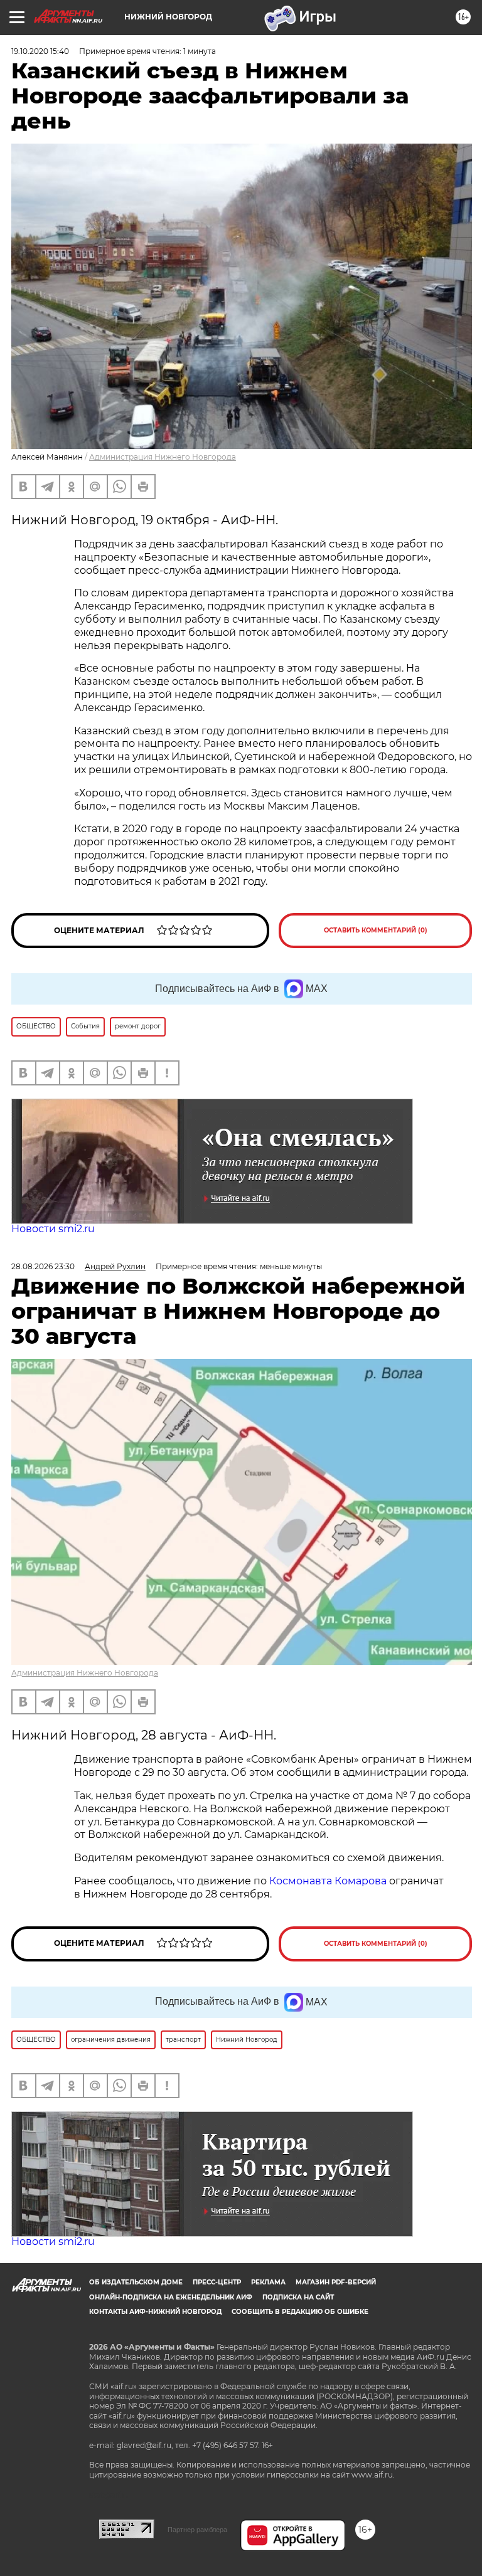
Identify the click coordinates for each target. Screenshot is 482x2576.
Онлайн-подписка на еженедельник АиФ (171, 2297)
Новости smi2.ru (53, 1229)
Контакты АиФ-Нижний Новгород (155, 2312)
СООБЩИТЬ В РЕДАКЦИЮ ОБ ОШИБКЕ (300, 2312)
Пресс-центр (217, 2282)
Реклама (268, 2282)
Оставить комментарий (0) (376, 930)
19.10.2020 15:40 (40, 51)
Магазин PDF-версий (336, 2282)
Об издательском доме (136, 2282)
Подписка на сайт (298, 2297)
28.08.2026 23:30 (43, 1266)
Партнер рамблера (197, 2530)
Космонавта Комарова (329, 1881)
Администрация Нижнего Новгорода (163, 457)
